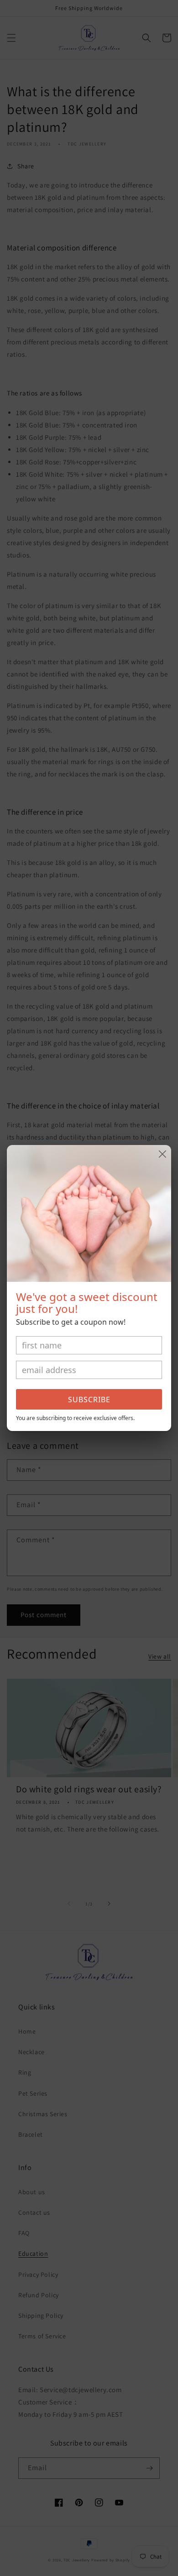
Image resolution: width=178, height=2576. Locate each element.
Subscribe (89, 1400)
